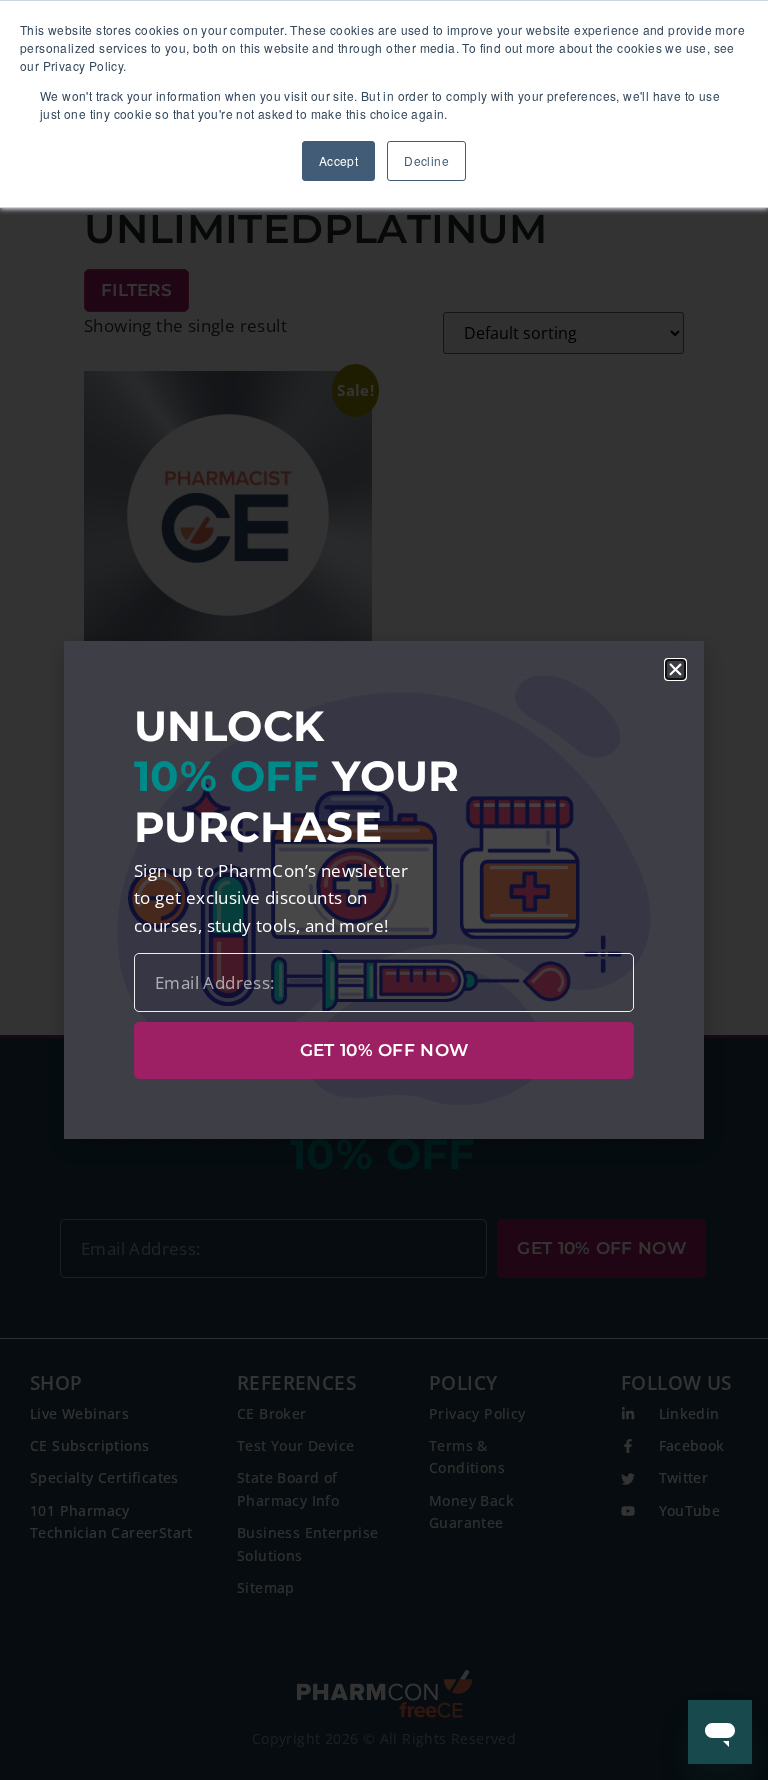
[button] (675, 669)
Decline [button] (426, 160)
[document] (384, 890)
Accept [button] (338, 160)
